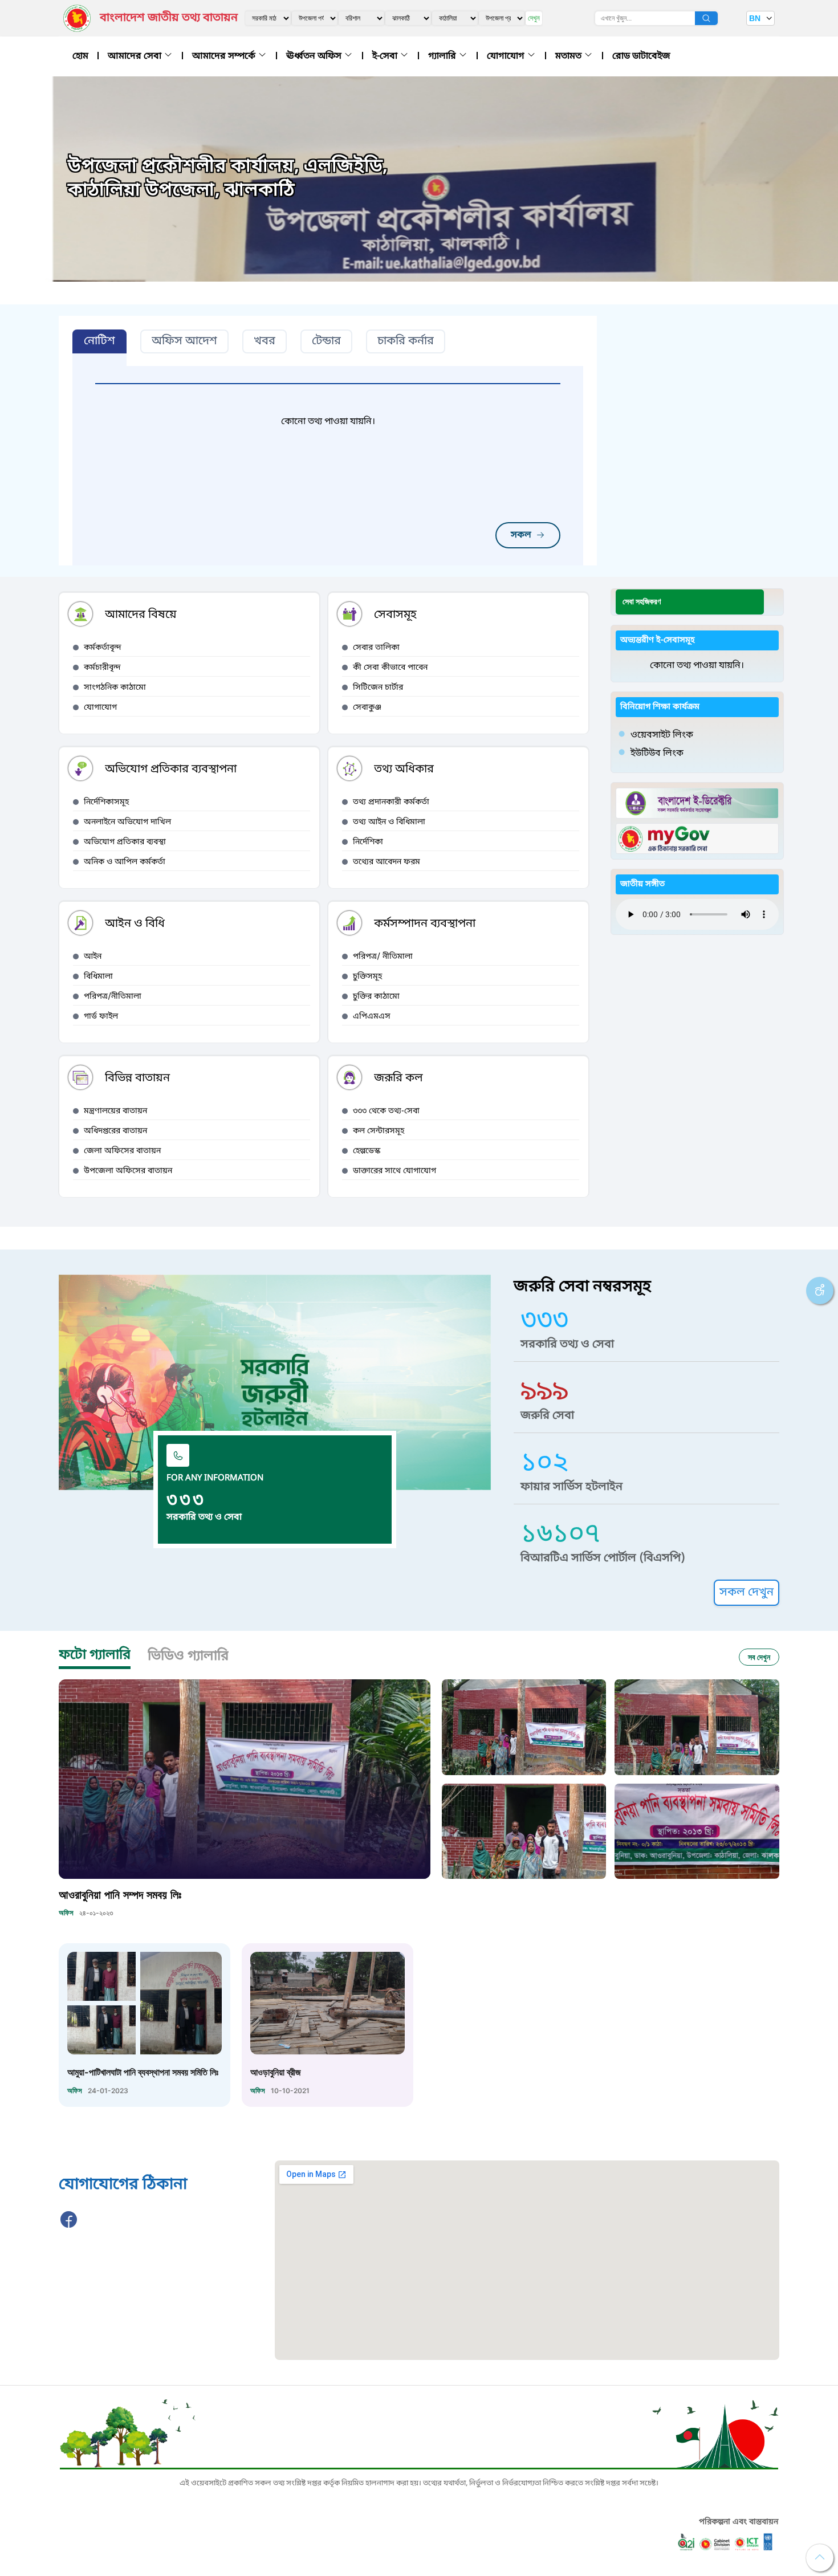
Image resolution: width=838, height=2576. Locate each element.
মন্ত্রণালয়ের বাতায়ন (115, 1111)
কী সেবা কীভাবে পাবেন (390, 668)
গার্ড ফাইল (101, 1017)
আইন (93, 957)
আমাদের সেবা (136, 56)
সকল (521, 535)
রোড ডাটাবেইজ (641, 56)
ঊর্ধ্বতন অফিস (315, 56)
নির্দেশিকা (368, 842)
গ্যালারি (443, 56)
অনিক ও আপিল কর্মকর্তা (125, 862)
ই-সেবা (386, 56)
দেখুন (534, 18)
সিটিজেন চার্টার (378, 688)
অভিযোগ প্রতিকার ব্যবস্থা (125, 842)
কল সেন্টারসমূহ (379, 1131)
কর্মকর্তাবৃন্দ (103, 648)
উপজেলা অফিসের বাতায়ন (128, 1171)
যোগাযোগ (507, 56)
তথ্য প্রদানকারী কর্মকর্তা (391, 802)
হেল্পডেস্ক (367, 1151)
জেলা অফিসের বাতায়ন (122, 1151)
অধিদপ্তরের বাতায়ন (115, 1131)
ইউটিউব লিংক (657, 754)
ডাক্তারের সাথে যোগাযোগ (394, 1171)
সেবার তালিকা (376, 648)
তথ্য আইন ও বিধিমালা (389, 822)
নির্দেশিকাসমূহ (106, 802)
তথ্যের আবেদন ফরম (387, 862)
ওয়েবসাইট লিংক (662, 735)
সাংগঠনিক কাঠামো (115, 688)
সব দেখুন (759, 1657)
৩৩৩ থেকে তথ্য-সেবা (386, 1111)
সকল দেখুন (747, 1593)
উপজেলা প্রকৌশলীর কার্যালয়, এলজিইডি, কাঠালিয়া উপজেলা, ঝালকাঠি (228, 179)
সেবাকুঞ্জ (367, 708)
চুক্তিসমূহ (367, 977)
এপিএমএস (372, 1017)
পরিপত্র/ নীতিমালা (383, 957)
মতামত (569, 56)
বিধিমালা (98, 977)
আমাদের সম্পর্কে (225, 56)
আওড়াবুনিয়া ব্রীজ (276, 2072)
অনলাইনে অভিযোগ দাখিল (127, 822)
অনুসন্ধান (706, 18)
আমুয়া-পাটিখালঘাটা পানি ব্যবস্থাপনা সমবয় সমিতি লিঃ (143, 2072)
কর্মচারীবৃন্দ (102, 668)
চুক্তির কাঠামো (376, 997)
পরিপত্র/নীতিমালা (113, 997)
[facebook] (69, 2226)
